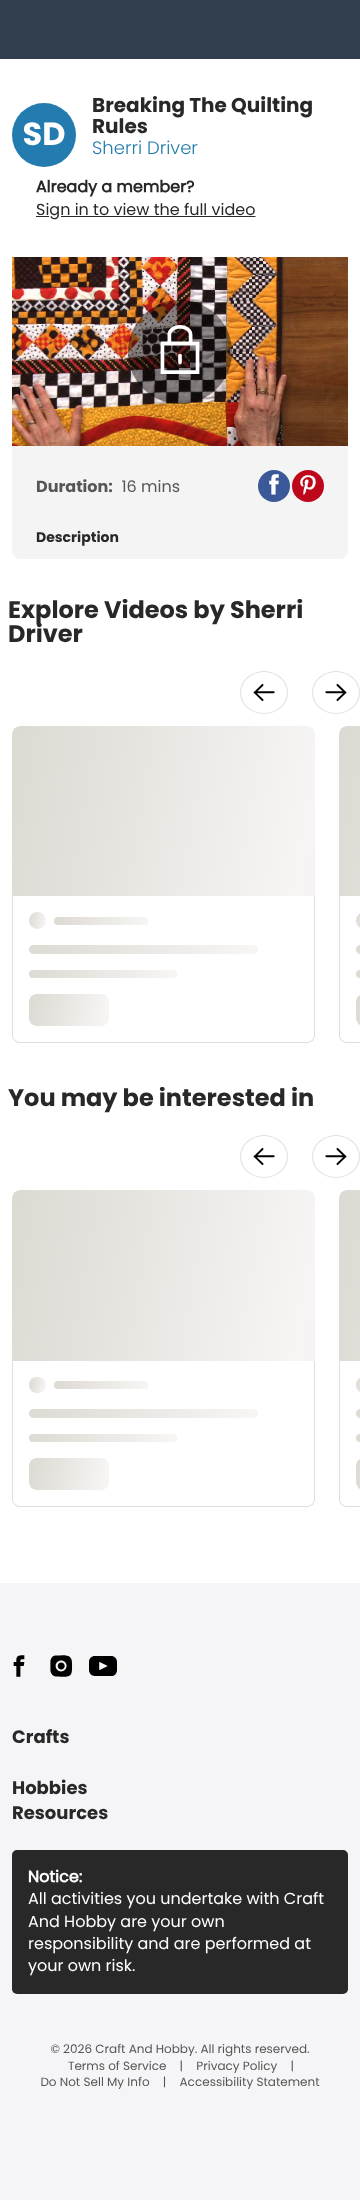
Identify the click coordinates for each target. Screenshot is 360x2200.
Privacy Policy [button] (236, 2067)
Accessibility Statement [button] (250, 2083)
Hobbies (50, 1788)
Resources (60, 1813)
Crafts (40, 1737)
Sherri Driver (145, 148)
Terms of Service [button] (117, 2067)
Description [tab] (77, 537)
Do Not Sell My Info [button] (94, 2083)
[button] (274, 486)
